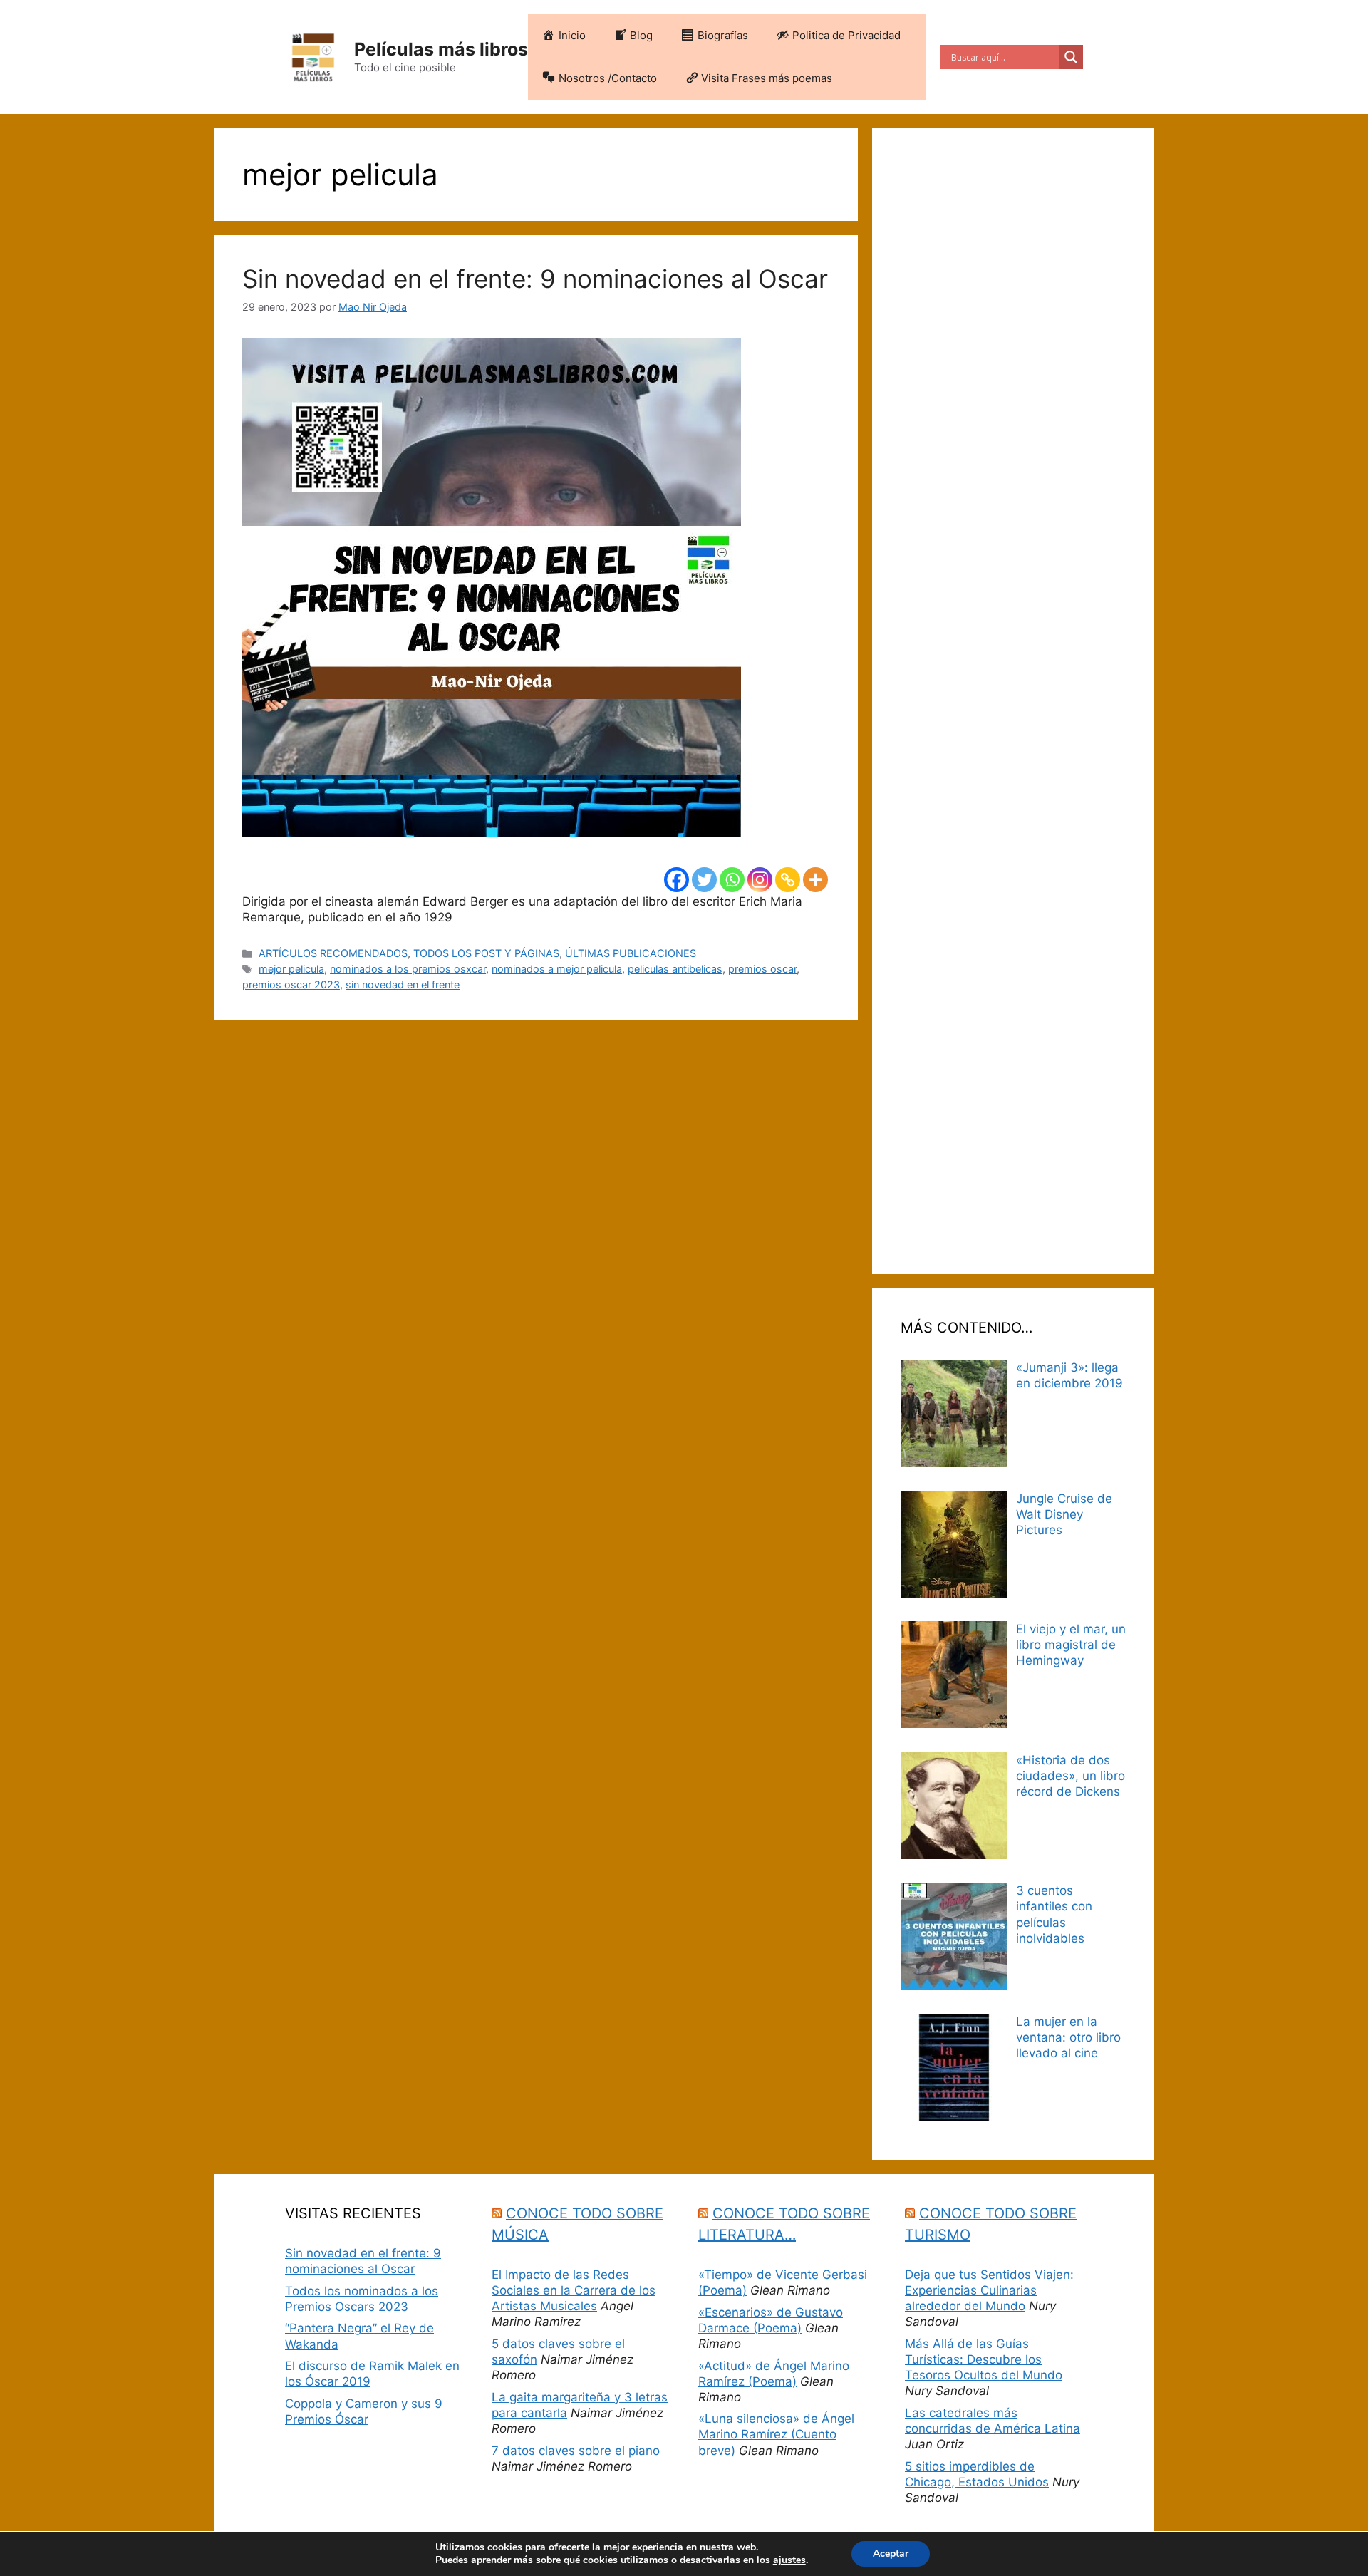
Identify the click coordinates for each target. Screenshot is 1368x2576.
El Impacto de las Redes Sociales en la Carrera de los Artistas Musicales (574, 2290)
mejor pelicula (291, 969)
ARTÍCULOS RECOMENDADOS (333, 953)
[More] (815, 880)
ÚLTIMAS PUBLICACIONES (631, 953)
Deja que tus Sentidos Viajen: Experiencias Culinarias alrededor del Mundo (989, 2290)
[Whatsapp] (732, 880)
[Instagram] (760, 880)
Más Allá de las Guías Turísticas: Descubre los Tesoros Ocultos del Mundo (984, 2359)
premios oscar (762, 969)
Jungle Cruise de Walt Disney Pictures (1064, 1514)
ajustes (789, 2560)
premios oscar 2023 (291, 984)
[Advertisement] (1013, 701)
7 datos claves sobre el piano (576, 2451)
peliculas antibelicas (675, 969)
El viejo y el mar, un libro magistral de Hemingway (1071, 1645)
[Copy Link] (788, 880)
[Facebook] (677, 880)
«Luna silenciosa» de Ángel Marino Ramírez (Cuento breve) (776, 2434)
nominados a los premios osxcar (408, 969)
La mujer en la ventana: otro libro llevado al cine (1068, 2037)
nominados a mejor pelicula (557, 969)
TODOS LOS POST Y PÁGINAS (486, 953)
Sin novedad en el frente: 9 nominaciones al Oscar (535, 279)
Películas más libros (441, 49)
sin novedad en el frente (403, 984)
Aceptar (891, 2554)
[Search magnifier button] (1071, 57)
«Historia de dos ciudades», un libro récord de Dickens (1071, 1776)
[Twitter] (704, 880)
